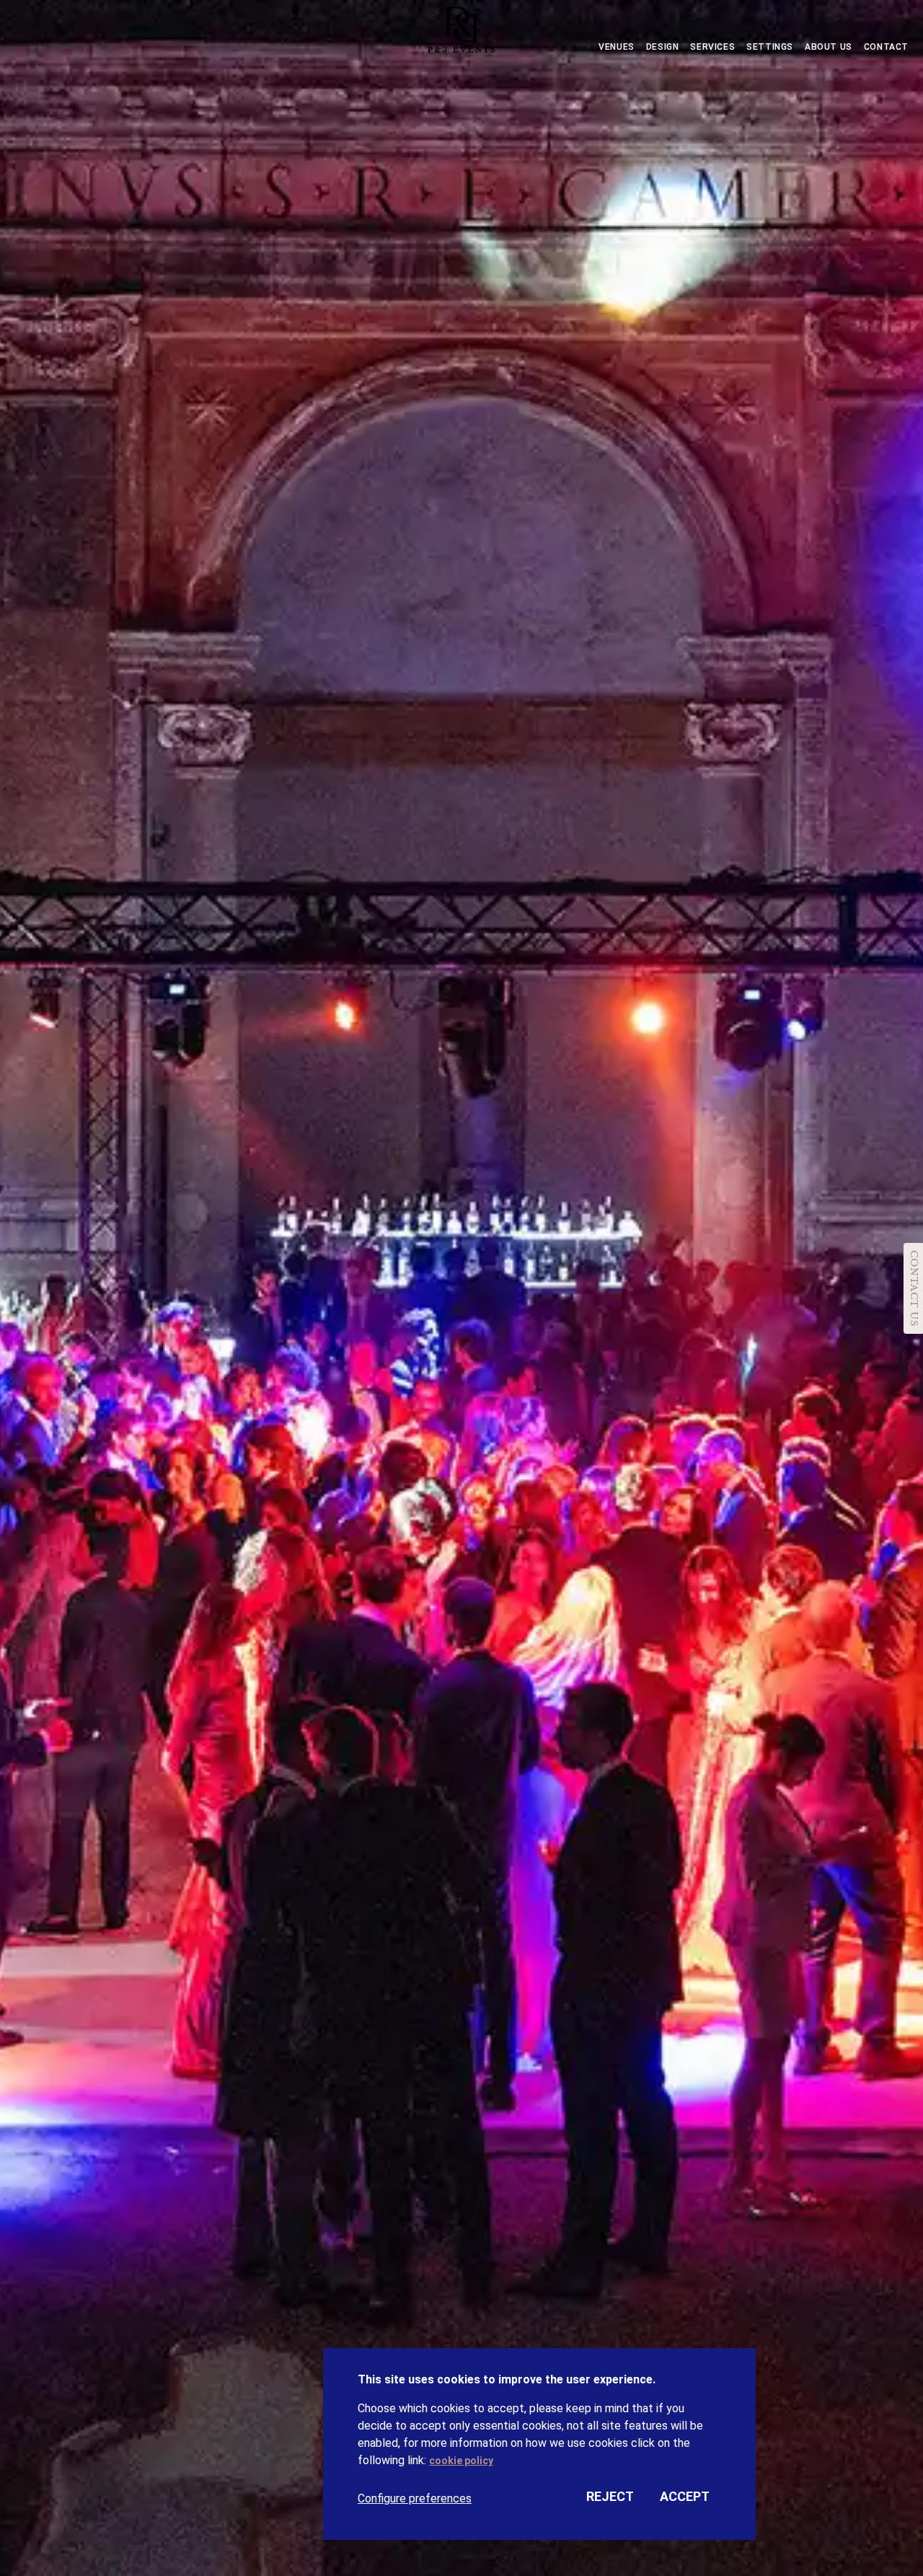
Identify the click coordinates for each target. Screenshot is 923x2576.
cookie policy (461, 2461)
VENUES (617, 47)
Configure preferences (415, 2498)
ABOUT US (829, 47)
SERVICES (712, 47)
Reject (610, 2496)
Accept (685, 2496)
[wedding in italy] (461, 33)
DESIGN (663, 47)
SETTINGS (770, 47)
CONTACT (886, 47)
